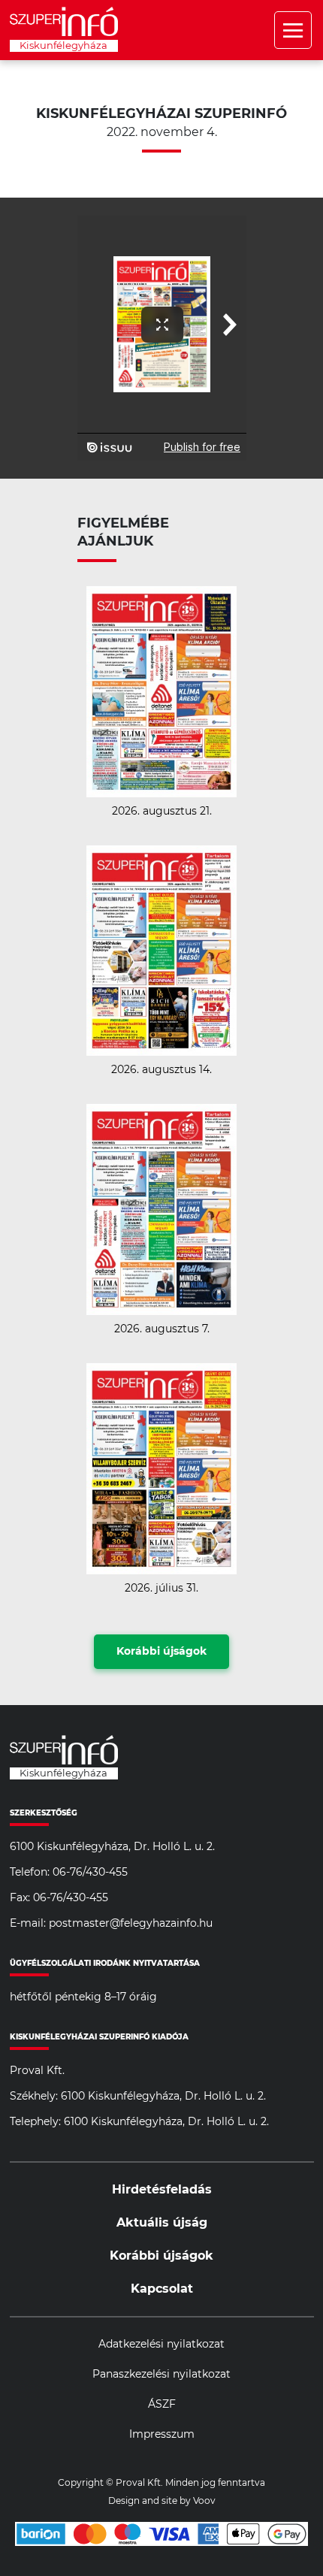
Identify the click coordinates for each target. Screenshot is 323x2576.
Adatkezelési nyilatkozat (161, 2345)
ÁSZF (162, 2405)
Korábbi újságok (161, 1652)
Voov (204, 2501)
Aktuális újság (162, 2223)
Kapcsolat (162, 2289)
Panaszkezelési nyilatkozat (161, 2375)
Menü (293, 30)
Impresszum (162, 2435)
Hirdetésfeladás (162, 2190)
